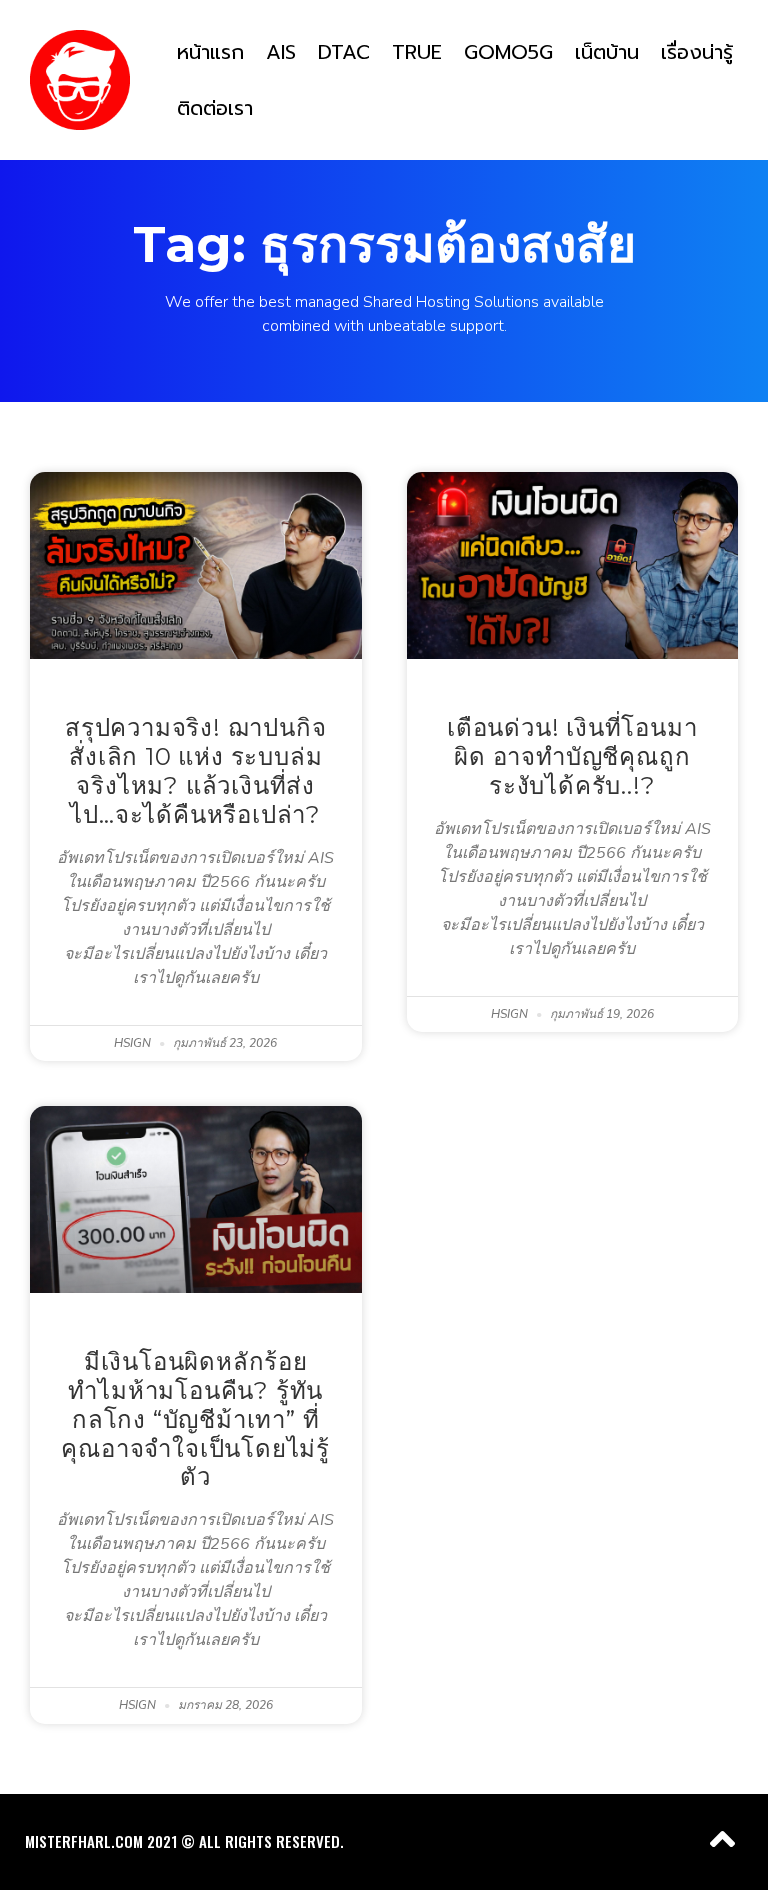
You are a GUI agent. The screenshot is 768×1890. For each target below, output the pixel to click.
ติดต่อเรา (215, 108)
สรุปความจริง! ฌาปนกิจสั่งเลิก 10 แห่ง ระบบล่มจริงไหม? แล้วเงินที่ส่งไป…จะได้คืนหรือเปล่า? (195, 770)
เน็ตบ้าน (607, 52)
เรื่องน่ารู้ (697, 52)
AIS (281, 52)
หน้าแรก (210, 52)
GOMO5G (508, 52)
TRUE (417, 52)
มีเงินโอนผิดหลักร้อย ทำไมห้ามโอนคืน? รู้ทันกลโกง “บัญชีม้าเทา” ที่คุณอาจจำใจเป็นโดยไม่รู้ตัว (195, 1419)
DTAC (344, 52)
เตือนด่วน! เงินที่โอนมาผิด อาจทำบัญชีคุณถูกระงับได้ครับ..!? (572, 756)
